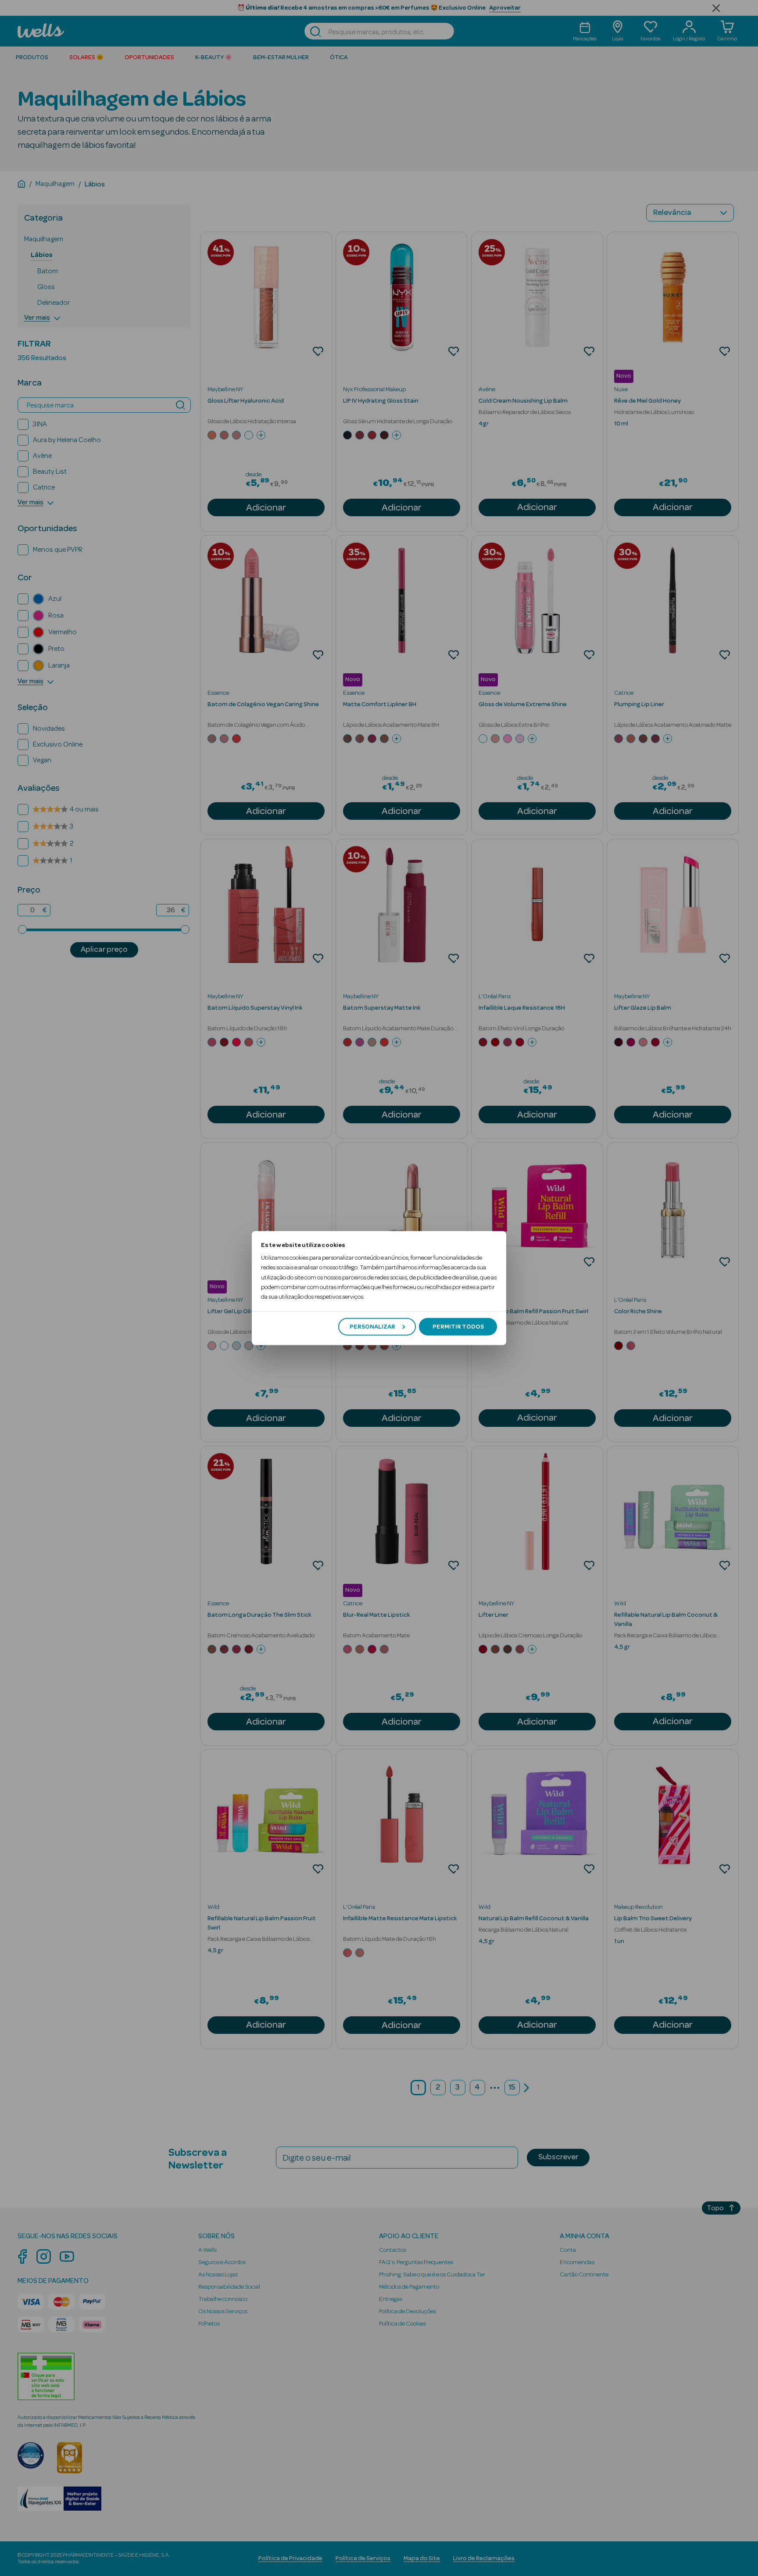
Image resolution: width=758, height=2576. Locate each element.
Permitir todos (458, 1326)
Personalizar (372, 1326)
